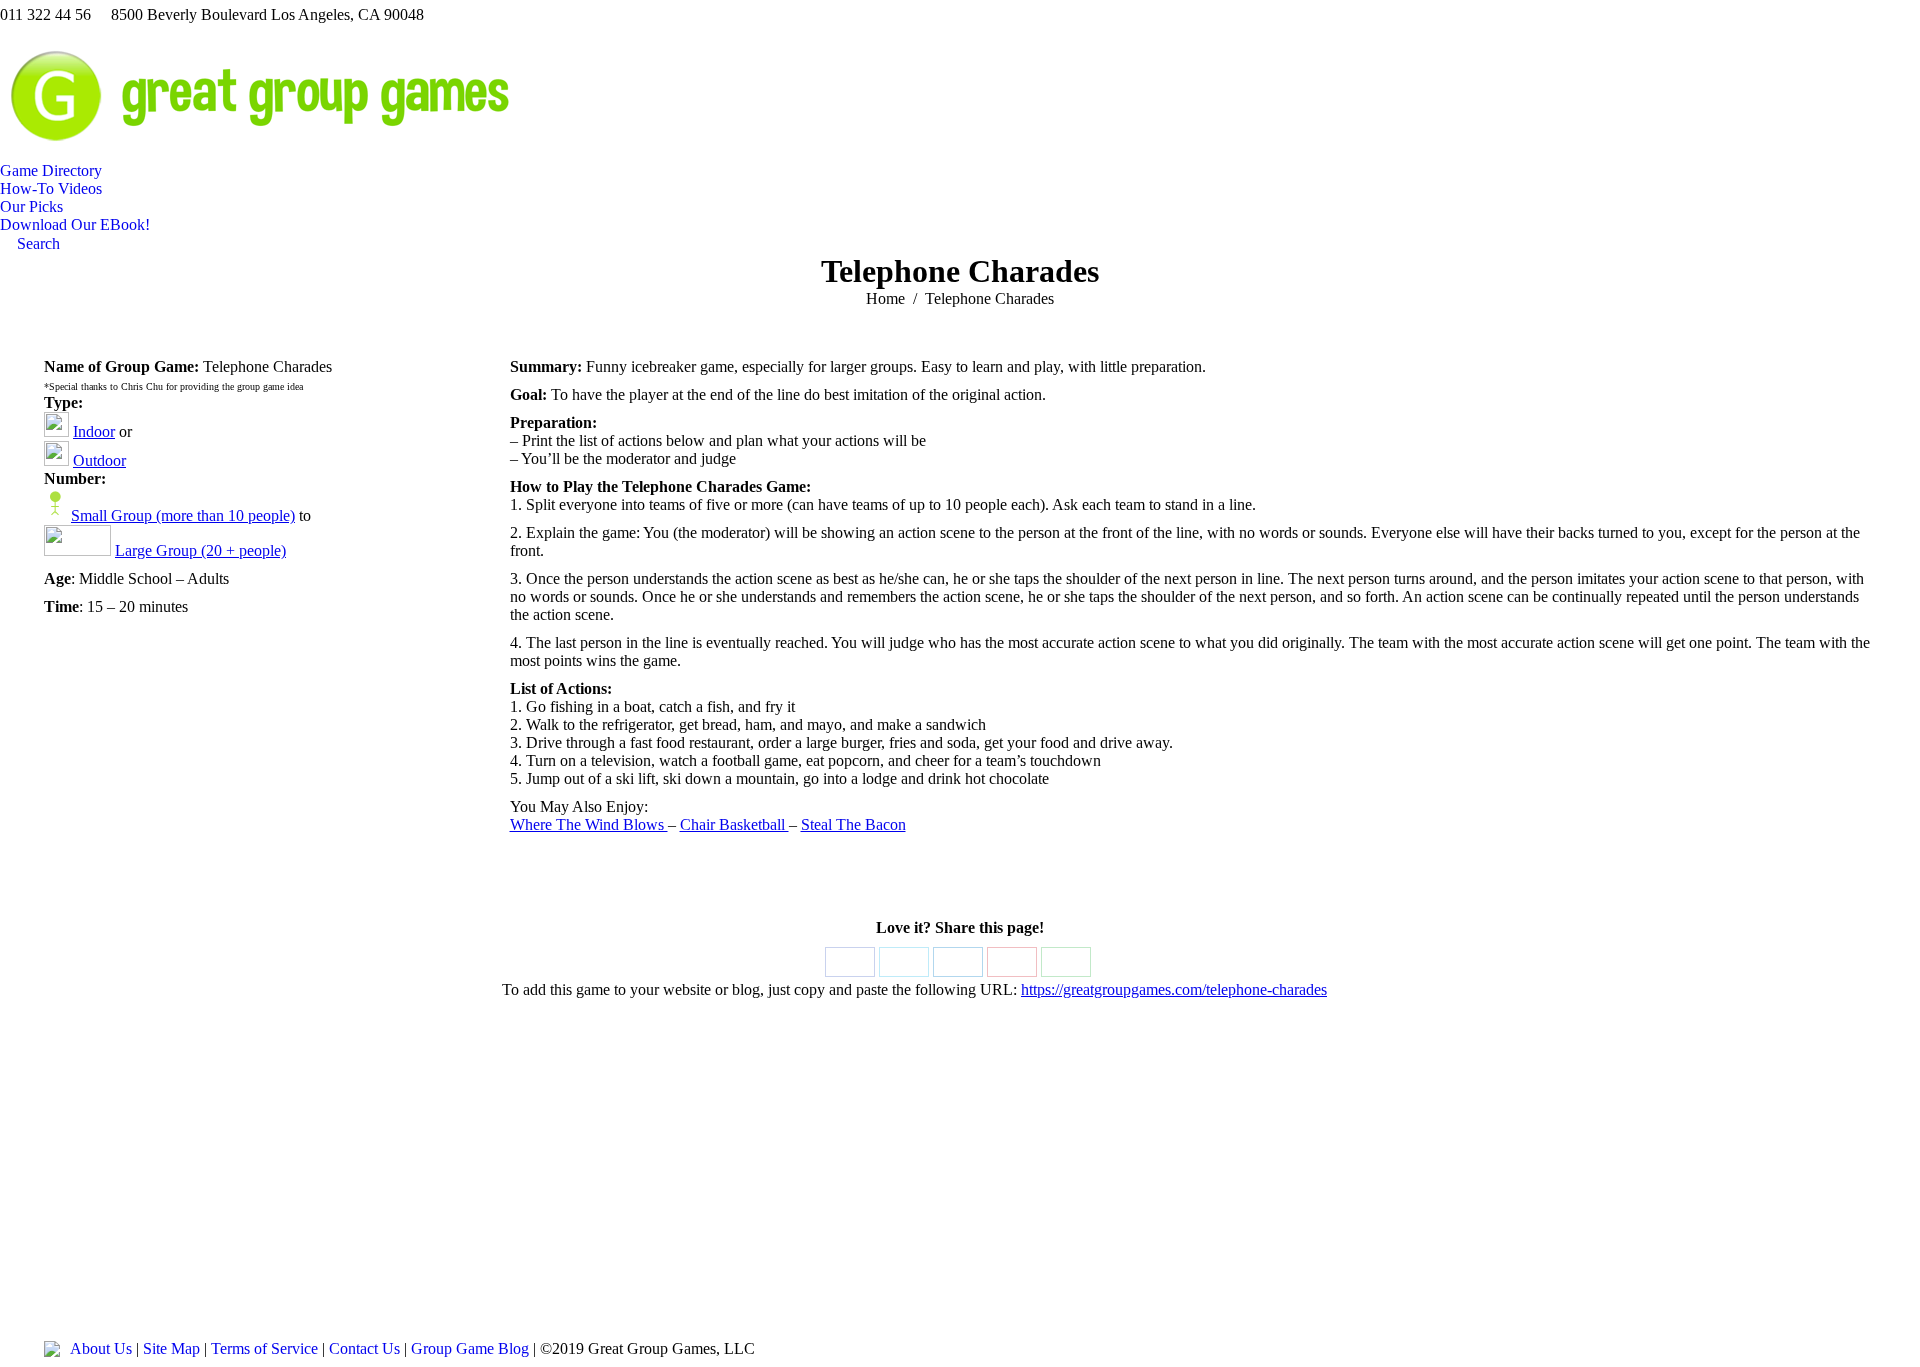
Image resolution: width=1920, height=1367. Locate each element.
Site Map (171, 1348)
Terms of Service (264, 1348)
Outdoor (99, 460)
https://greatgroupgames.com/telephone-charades (1174, 989)
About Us (101, 1348)
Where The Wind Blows (589, 824)
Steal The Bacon (853, 824)
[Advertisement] (960, 1181)
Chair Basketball (734, 824)
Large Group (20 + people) (200, 550)
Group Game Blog (470, 1348)
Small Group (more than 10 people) (183, 515)
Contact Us (364, 1348)
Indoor (94, 431)
